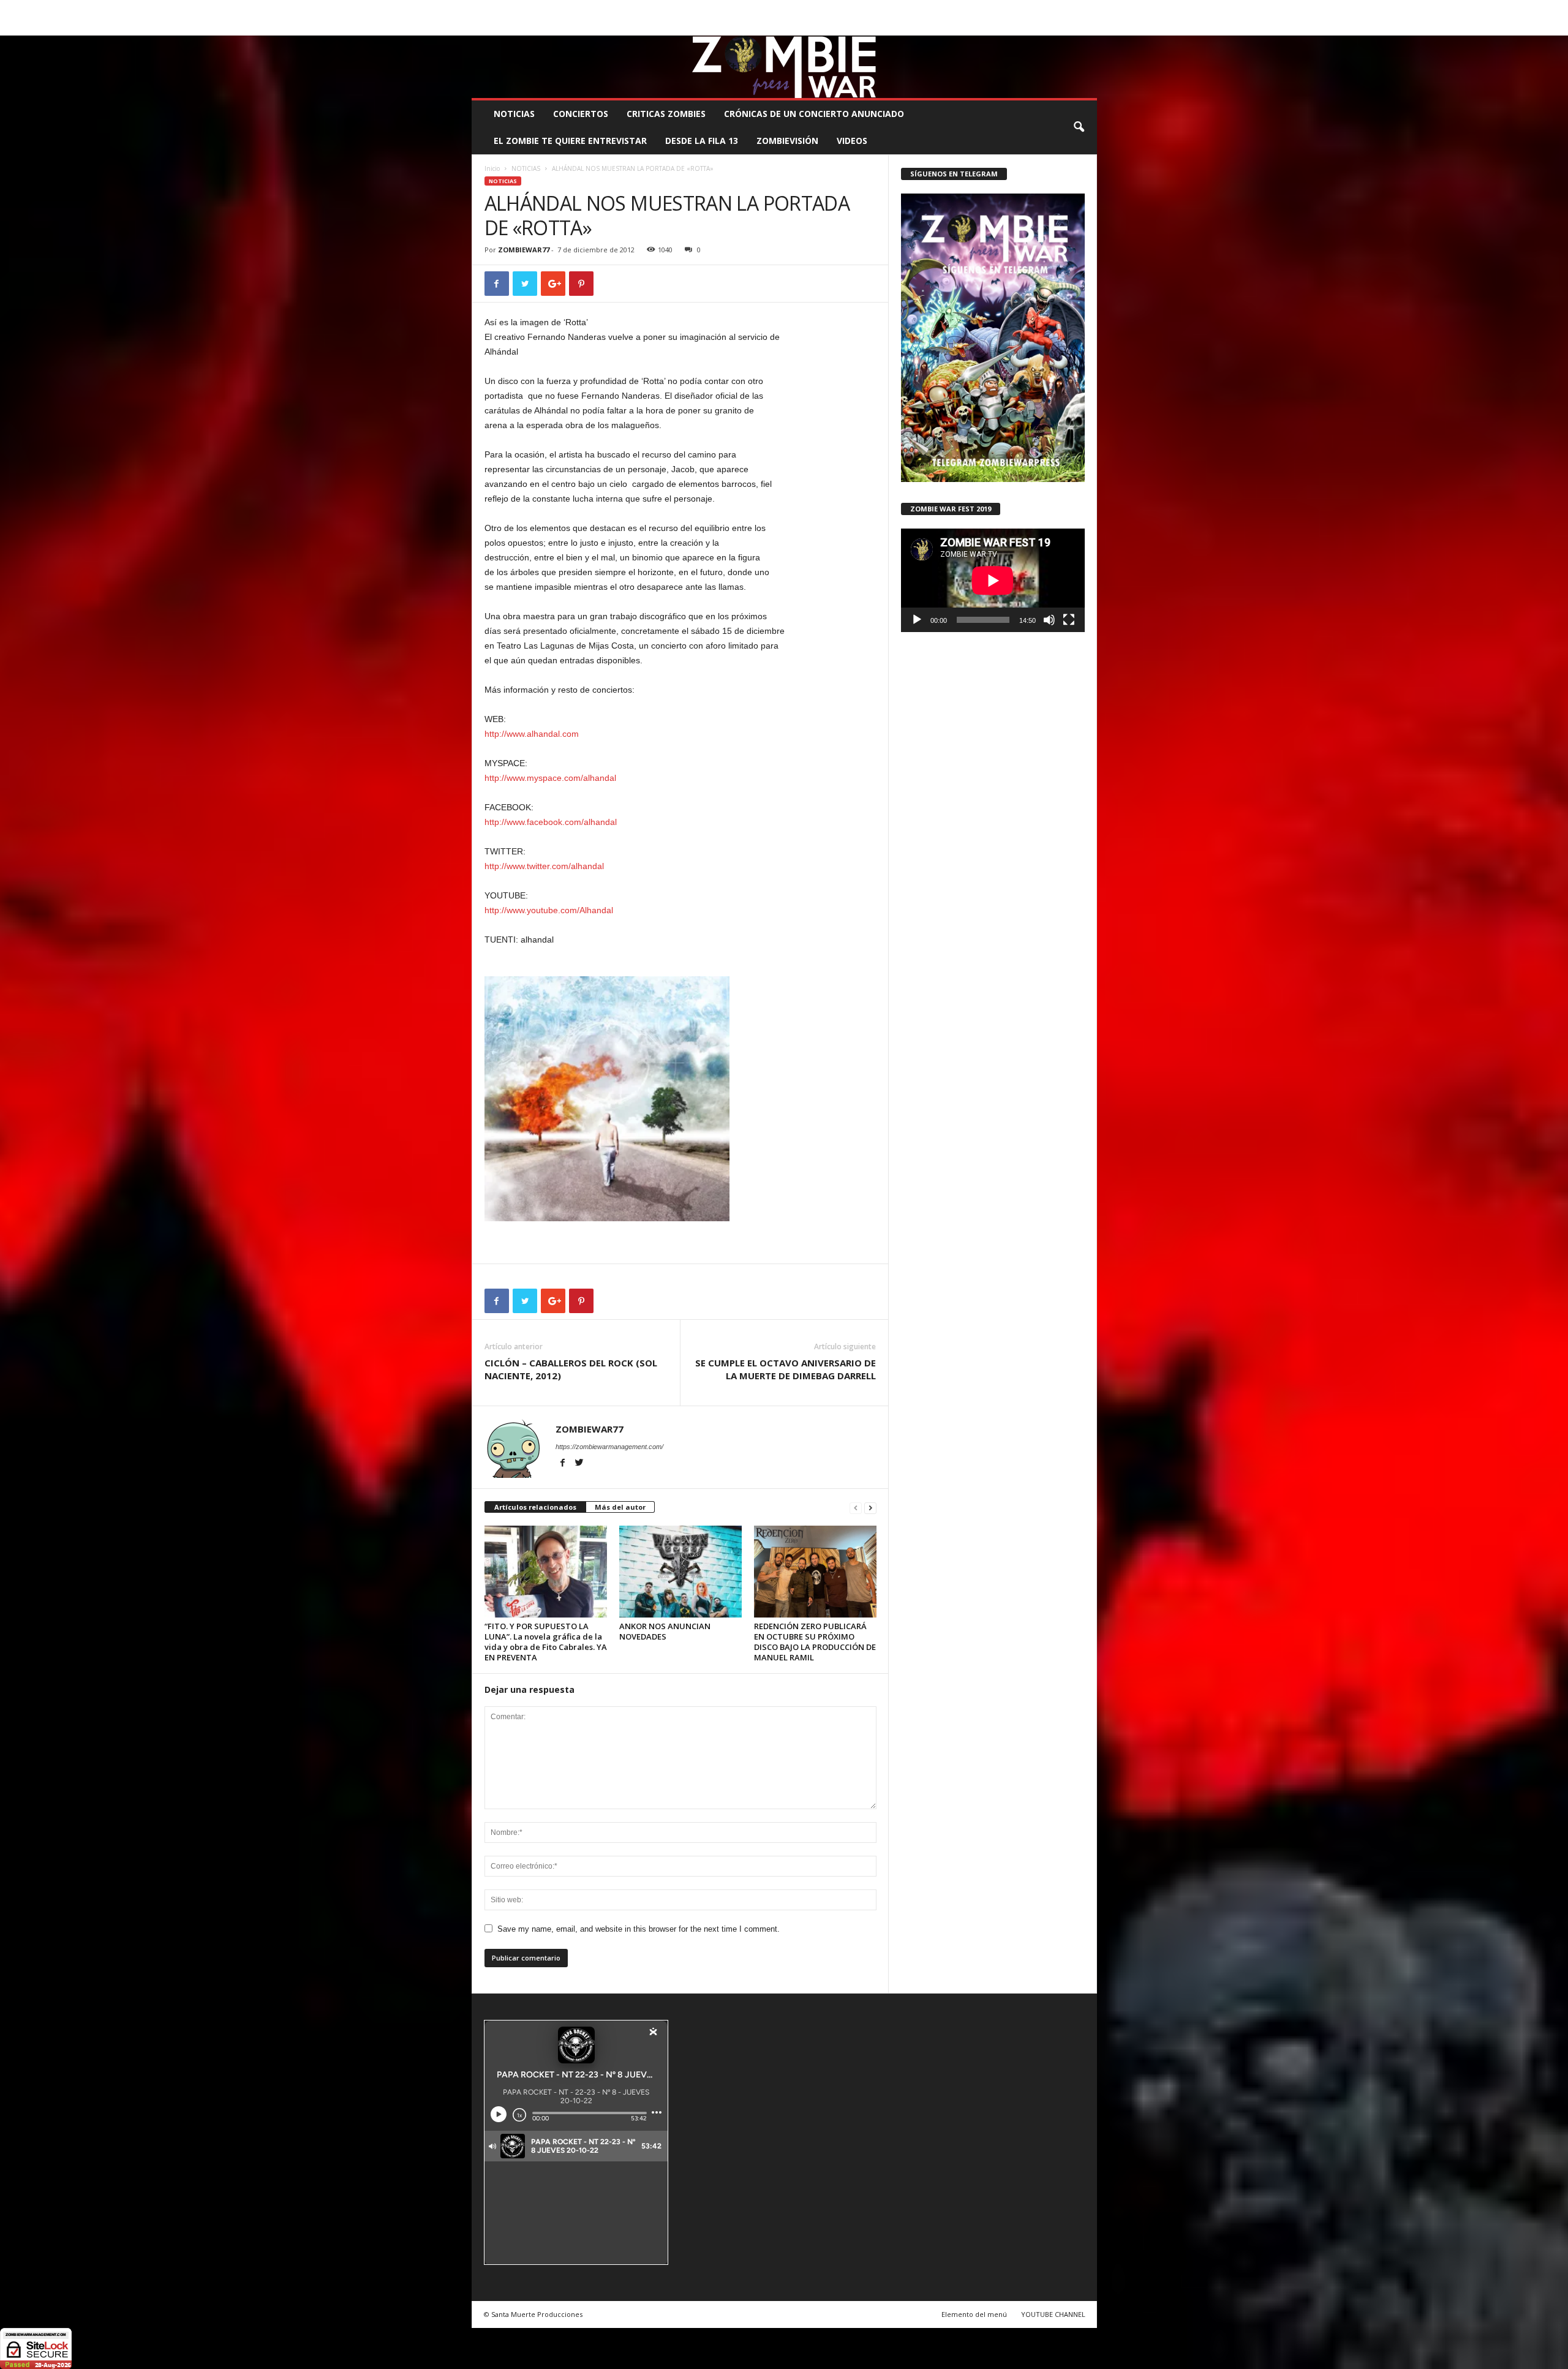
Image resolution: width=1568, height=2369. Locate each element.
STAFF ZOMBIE (884, 9)
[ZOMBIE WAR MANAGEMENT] (784, 67)
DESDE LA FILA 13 (702, 141)
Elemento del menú (974, 2314)
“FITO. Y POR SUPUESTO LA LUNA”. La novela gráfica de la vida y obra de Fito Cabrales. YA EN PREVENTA (546, 1642)
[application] (993, 580)
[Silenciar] (1049, 620)
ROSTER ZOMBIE (998, 9)
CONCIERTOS (581, 114)
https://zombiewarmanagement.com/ (609, 1447)
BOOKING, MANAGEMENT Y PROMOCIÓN (542, 9)
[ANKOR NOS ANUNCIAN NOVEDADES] (680, 1572)
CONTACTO (939, 9)
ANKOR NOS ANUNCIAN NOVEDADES (665, 1631)
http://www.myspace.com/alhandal (550, 778)
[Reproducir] (917, 620)
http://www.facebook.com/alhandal (551, 822)
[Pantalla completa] (1069, 620)
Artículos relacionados (535, 1507)
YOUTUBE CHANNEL (1053, 2314)
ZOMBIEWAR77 (524, 250)
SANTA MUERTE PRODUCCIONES (679, 9)
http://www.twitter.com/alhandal (544, 866)
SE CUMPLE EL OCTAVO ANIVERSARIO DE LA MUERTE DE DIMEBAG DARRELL (786, 1369)
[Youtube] (1088, 27)
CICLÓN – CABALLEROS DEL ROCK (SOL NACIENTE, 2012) (571, 1369)
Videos (852, 141)
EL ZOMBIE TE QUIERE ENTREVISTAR (570, 141)
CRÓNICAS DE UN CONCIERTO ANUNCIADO (814, 114)
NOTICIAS (514, 114)
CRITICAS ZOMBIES (666, 114)
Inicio (492, 168)
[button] (1079, 127)
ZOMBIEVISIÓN (787, 141)
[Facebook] (1031, 27)
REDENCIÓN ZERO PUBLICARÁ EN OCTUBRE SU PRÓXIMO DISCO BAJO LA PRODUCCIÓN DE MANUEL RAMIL (815, 1642)
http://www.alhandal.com (532, 734)
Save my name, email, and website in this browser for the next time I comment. (639, 1929)
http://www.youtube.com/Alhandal (549, 910)
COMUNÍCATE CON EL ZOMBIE (797, 9)
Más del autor (620, 1507)
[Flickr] (1050, 27)
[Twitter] (1069, 27)
